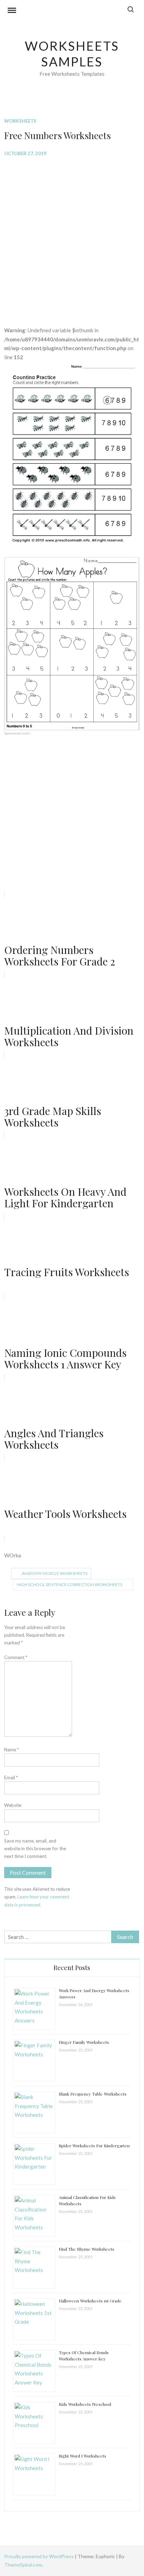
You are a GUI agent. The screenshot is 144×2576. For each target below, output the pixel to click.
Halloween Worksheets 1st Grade (90, 2301)
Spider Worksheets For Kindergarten (94, 2146)
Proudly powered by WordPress (39, 2556)
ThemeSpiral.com (23, 2565)
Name (12, 1750)
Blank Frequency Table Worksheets (93, 2094)
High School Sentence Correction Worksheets (70, 1584)
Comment (16, 1657)
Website (13, 1805)
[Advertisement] (72, 236)
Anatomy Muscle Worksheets (55, 1573)
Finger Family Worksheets (84, 2042)
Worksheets (20, 121)
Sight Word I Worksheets (82, 2456)
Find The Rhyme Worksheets (87, 2249)
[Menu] (12, 11)
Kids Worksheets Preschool (85, 2404)
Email (11, 1778)
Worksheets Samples (72, 54)
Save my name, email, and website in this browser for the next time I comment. (35, 1848)
